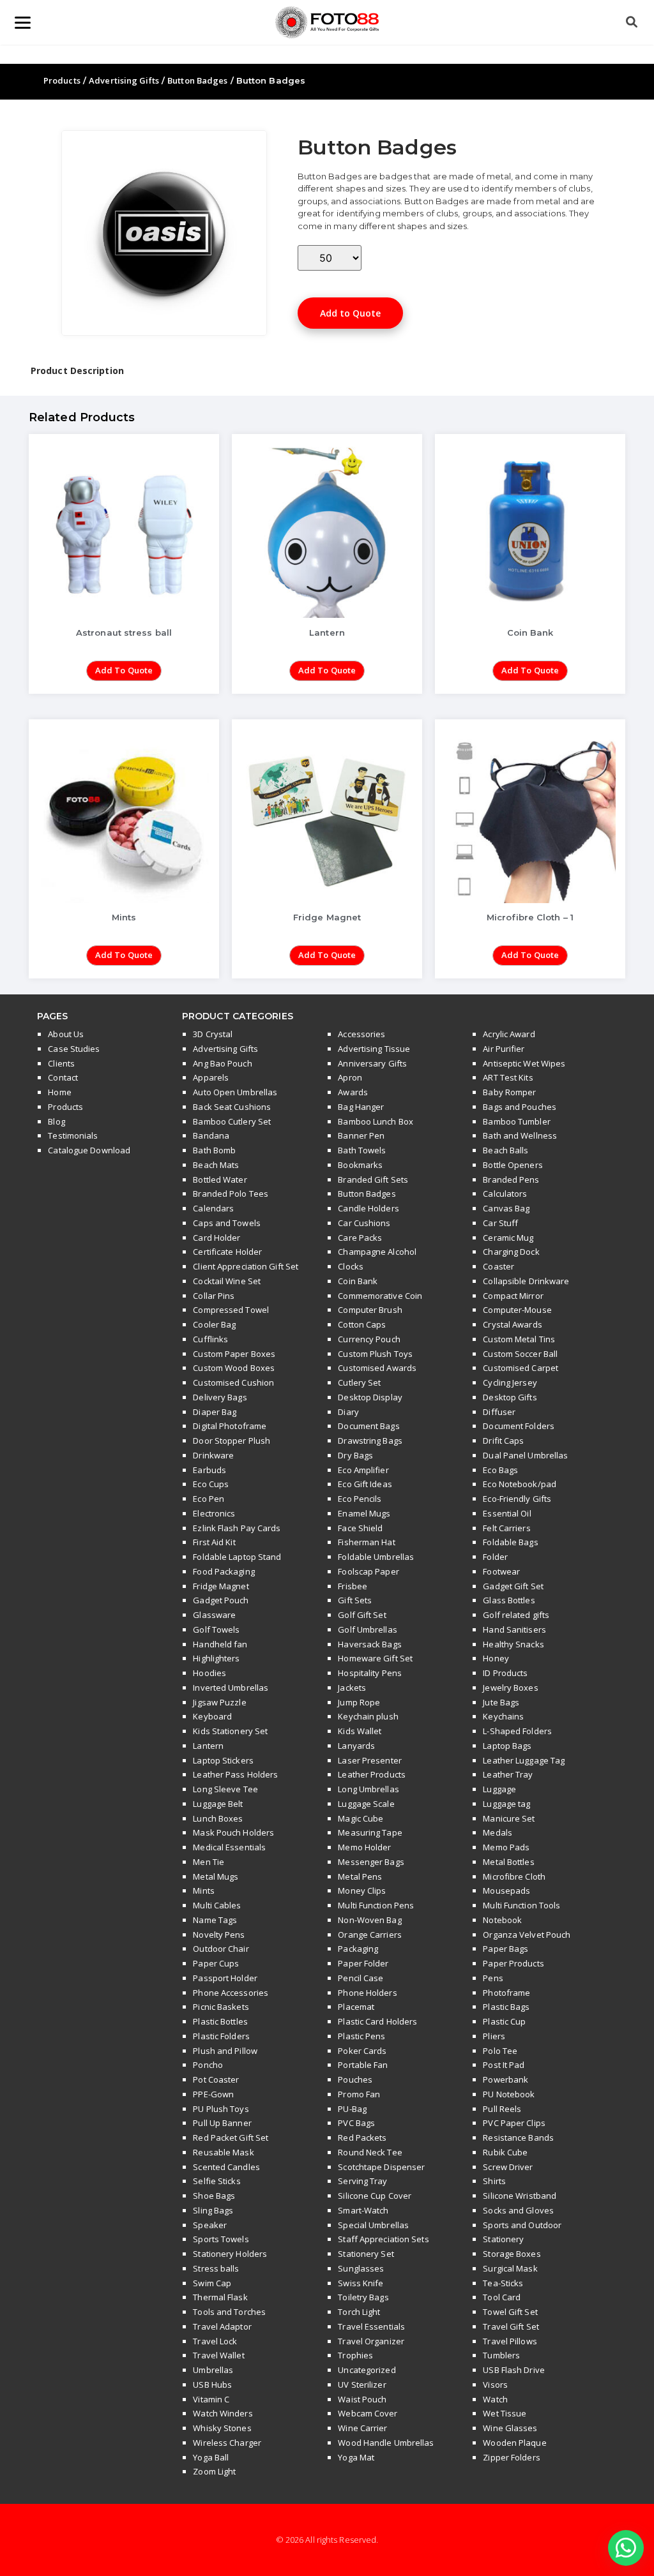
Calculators (505, 1194)
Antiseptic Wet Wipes (524, 1063)
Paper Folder (363, 1963)
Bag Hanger (361, 1107)
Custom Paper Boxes (234, 1354)
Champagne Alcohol (377, 1252)
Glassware (214, 1615)
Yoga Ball (211, 2457)
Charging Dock (511, 1252)
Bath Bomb (214, 1150)
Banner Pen (361, 1135)
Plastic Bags (506, 2007)
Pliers (494, 2036)
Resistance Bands (518, 2138)
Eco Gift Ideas (365, 1484)
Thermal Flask (220, 2297)
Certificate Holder (227, 1252)
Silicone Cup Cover (375, 2196)
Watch (495, 2399)
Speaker (210, 2225)
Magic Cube (361, 1818)
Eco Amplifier (363, 1470)
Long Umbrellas (368, 1789)
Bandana (211, 1135)
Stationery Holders (230, 2254)
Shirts (494, 2181)
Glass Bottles (509, 1600)
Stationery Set (366, 2254)
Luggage (499, 1789)
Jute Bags (501, 1702)
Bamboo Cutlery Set (232, 1121)
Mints (204, 1891)
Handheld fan (220, 1644)
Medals (498, 1832)
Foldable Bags (510, 1542)
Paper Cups (216, 1963)
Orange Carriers (370, 1935)
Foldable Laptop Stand (237, 1557)
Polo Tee (500, 2051)
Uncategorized (367, 2370)
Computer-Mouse (517, 1310)
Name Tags (215, 1920)
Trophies (355, 2355)
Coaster (498, 1266)
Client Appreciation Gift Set (246, 1266)
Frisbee (353, 1586)
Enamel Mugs (364, 1513)
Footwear (501, 1571)
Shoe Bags (214, 2196)
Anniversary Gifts (372, 1063)
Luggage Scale (366, 1804)
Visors (495, 2385)
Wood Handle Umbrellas (386, 2443)
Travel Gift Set (511, 2326)
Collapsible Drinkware (526, 1281)
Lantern (208, 1746)
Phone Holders (367, 1993)
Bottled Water (220, 1179)
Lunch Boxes (218, 1818)
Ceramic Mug (508, 1238)
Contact (63, 1077)
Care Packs (360, 1238)
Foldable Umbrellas (376, 1557)
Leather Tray (508, 1774)
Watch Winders (223, 2413)
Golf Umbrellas (367, 1629)
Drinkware (213, 1455)
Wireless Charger (227, 2443)
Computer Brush (370, 1310)
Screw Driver (508, 2167)
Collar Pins (214, 1296)
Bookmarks (360, 1165)
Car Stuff (500, 1223)
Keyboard (212, 1716)
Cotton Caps (362, 1324)
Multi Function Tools (521, 1905)
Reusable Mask (223, 2152)
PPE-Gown (213, 2094)
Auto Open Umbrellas (235, 1092)
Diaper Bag (215, 1412)
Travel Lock (215, 2341)
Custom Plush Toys (375, 1354)
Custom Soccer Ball (520, 1354)
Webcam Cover (368, 2413)
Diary (348, 1412)
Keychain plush (368, 1716)
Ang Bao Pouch (222, 1063)
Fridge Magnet (221, 1586)
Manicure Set (509, 1818)
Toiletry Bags (363, 2297)
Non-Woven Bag (369, 1920)
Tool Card (502, 2297)
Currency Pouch (369, 1339)
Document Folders (519, 1426)
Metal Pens (360, 1876)
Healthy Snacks (513, 1644)
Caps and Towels (227, 1223)
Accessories (361, 1034)
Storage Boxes (512, 2254)
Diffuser (499, 1412)
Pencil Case (361, 1978)
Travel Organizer (371, 2341)
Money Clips (362, 1891)
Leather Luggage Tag (524, 1760)
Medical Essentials (229, 1847)
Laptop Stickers (223, 1760)
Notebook (502, 1920)
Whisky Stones (222, 2428)
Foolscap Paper (368, 1571)
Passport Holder (225, 1978)
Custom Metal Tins (519, 1339)
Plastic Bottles (220, 2021)
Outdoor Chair (221, 1949)
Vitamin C (211, 2399)
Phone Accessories (231, 1993)
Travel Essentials (371, 2326)
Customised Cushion (233, 1382)
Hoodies (209, 1673)
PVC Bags (356, 2123)
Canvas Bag (506, 1208)
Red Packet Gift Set (231, 2138)
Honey (496, 1658)
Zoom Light (214, 2471)
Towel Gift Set (510, 2312)
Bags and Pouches (520, 1107)
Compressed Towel (231, 1310)
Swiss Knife (361, 2283)
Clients (61, 1063)
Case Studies (74, 1049)
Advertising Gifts (124, 80)
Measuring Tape (370, 1832)
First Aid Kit (214, 1542)
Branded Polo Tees (231, 1194)
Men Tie (209, 1862)
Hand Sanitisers (514, 1629)
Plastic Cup (504, 2021)
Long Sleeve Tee (225, 1789)
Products (62, 80)
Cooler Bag (214, 1324)
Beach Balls (506, 1150)
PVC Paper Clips (514, 2123)
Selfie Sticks (217, 2181)
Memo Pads (506, 1847)
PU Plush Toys (221, 2109)
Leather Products (372, 1774)
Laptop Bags (507, 1746)
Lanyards (356, 1746)
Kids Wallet (360, 1731)
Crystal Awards (512, 1324)
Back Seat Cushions (232, 1107)
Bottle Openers (513, 1165)
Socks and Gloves (518, 2210)
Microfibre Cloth (514, 1876)
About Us (66, 1034)
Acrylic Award (509, 1034)
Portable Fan (363, 2065)
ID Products (505, 1673)
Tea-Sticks (503, 2283)
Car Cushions (364, 1223)
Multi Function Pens (376, 1905)
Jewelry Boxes (510, 1688)
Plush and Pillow (225, 2051)
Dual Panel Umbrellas (525, 1455)
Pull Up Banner (222, 2123)
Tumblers (501, 2355)
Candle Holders (368, 1208)
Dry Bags (355, 1455)
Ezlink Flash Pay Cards (237, 1528)
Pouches (355, 2079)
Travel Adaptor (222, 2326)
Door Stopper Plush (232, 1441)
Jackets (352, 1688)
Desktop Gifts (510, 1397)
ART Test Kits (508, 1077)
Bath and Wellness (520, 1135)
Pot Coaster (216, 2079)
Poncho (208, 2065)
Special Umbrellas (373, 2225)
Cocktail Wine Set (227, 1281)
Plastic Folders (221, 2036)
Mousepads (506, 1891)
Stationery (503, 2239)
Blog (56, 1121)
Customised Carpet (521, 1368)
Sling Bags (213, 2210)
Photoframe (506, 1993)
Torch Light (359, 2312)
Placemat (356, 2007)
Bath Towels (362, 1150)
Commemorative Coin (380, 1296)
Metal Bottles (508, 1862)
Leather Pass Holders (235, 1774)
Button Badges (197, 80)
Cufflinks (210, 1339)
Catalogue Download (89, 1150)
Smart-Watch (363, 2210)
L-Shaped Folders (517, 1731)
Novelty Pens (219, 1935)
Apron (350, 1077)
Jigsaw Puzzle (219, 1702)
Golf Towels (216, 1629)
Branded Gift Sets (373, 1179)
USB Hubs (212, 2385)
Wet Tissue (505, 2413)
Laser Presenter (370, 1760)
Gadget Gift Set (513, 1586)
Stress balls (216, 2268)
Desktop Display (370, 1397)
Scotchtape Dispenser (381, 2167)
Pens (493, 1978)
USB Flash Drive (514, 2370)
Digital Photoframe (230, 1426)
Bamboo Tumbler (516, 1121)
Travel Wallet (218, 2355)
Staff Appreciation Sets (383, 2239)
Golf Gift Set (362, 1615)
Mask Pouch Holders (233, 1832)
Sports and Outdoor (522, 2225)
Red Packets (362, 2138)
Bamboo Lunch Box (376, 1121)
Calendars (213, 1208)
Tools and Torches (229, 2312)
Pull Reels (502, 2109)
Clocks (351, 1266)
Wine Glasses (510, 2428)
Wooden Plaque (514, 2443)
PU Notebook (509, 2094)
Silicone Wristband (520, 2196)
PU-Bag (352, 2109)
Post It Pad (504, 2065)
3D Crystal (213, 1034)
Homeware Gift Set (375, 1658)
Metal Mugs (216, 1876)
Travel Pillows (510, 2341)
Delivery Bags (220, 1397)
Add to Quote (350, 313)
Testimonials (73, 1135)
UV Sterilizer (362, 2385)
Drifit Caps (503, 1441)
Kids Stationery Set (230, 1731)
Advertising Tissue (374, 1049)
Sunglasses (361, 2268)
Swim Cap (212, 2283)
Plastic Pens (361, 2036)
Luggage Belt (218, 1804)
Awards (353, 1092)
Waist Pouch (362, 2399)
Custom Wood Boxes (234, 1368)
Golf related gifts (516, 1615)
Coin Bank (358, 1281)
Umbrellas (213, 2370)
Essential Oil (507, 1513)
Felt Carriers (506, 1528)
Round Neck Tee (370, 2152)
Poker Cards (362, 2051)
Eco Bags (500, 1470)
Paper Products (513, 1963)
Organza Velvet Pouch (527, 1935)
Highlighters (216, 1658)
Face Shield (360, 1528)
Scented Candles (226, 2167)
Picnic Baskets (221, 2007)
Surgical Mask (510, 2268)
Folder (495, 1557)
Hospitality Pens (370, 1673)
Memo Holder (364, 1847)
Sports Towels (221, 2239)
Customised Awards (377, 1368)
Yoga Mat (356, 2457)
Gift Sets (355, 1600)
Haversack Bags (369, 1644)
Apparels (211, 1077)
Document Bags (369, 1426)
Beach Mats (216, 1165)
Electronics (214, 1513)
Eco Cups (211, 1484)
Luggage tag (506, 1804)
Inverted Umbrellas (231, 1688)
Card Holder (217, 1238)
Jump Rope (359, 1702)
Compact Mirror (513, 1296)
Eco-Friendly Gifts (517, 1499)
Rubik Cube (505, 2152)
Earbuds (209, 1470)
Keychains (503, 1716)
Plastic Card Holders (377, 2021)
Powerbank (506, 2079)
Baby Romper (509, 1092)
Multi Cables (217, 1905)
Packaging (358, 1949)
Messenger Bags (371, 1862)
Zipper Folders (511, 2457)
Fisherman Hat (366, 1542)
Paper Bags (506, 1949)
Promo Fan (359, 2094)
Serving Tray (362, 2181)
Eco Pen (209, 1499)
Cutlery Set (359, 1382)
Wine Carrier (362, 2428)
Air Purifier (504, 1049)
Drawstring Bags (370, 1441)
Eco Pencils (360, 1499)
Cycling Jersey (510, 1382)
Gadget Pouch (221, 1600)
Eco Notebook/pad (520, 1484)
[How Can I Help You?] (626, 2548)
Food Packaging (224, 1571)
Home (59, 1092)
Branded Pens (511, 1179)
